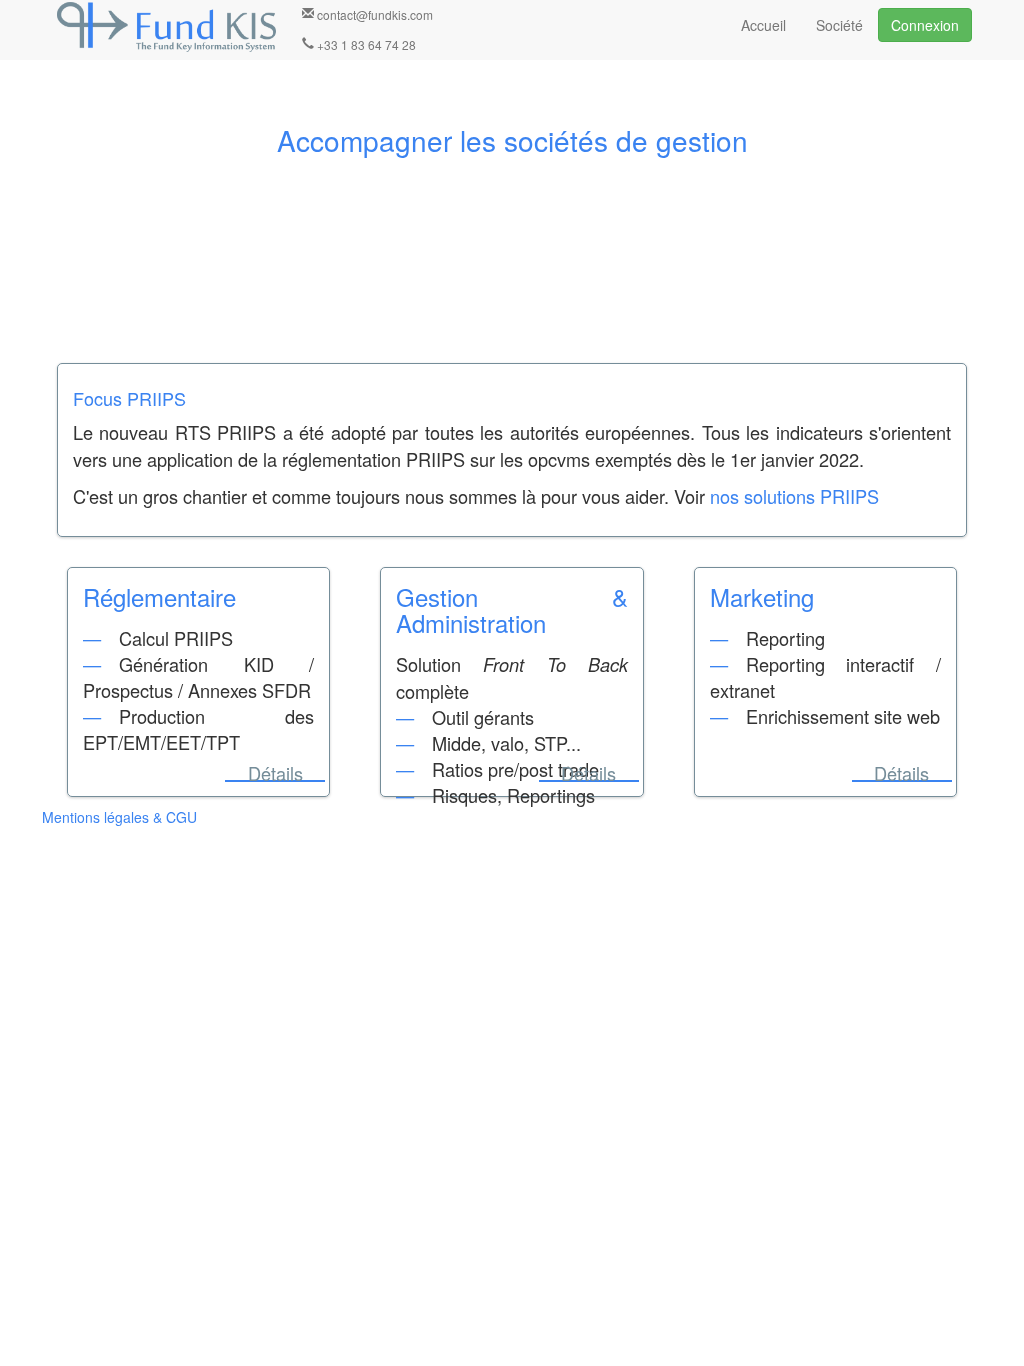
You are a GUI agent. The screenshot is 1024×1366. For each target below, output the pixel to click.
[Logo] (166, 27)
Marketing (762, 596)
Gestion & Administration (511, 609)
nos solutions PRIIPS (794, 496)
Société (839, 25)
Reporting (785, 638)
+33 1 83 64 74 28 (365, 44)
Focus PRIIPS (129, 398)
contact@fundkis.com (373, 14)
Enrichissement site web (843, 716)
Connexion (925, 25)
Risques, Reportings (513, 795)
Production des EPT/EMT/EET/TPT (198, 729)
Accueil (763, 25)
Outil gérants (483, 717)
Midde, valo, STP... (506, 743)
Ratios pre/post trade (515, 769)
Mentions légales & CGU (119, 817)
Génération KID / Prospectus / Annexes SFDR (198, 677)
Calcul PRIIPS (176, 638)
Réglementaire (159, 596)
